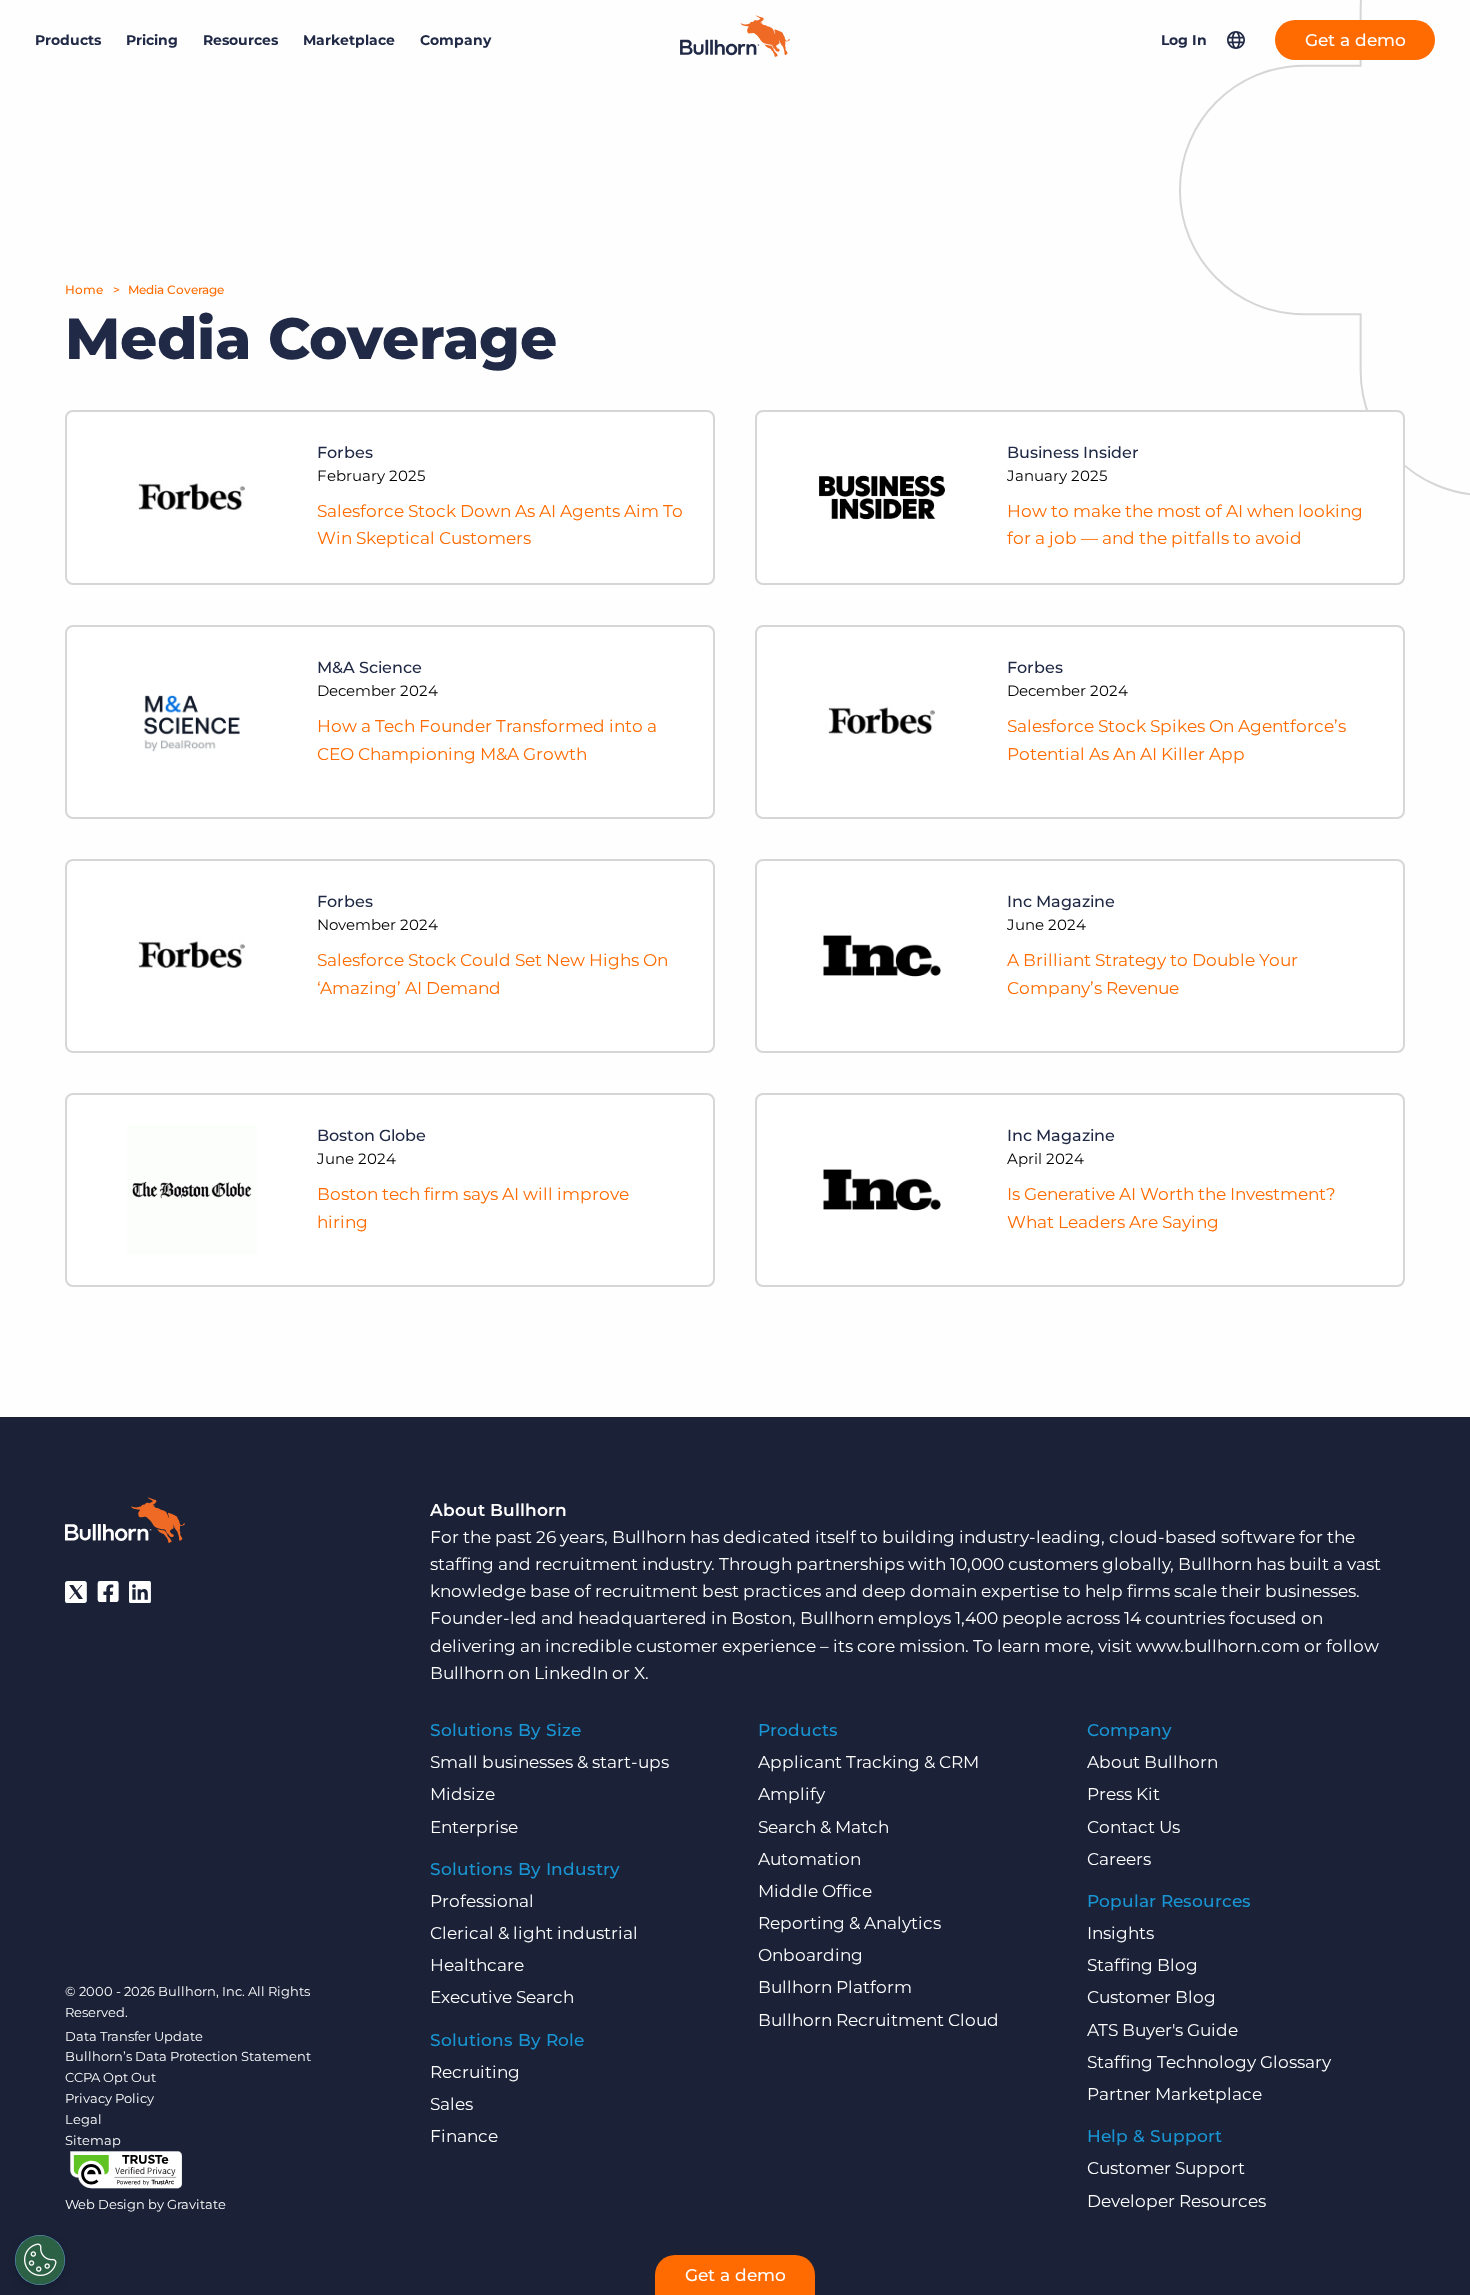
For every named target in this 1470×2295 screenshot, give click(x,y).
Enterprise (474, 1827)
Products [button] (68, 40)
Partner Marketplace (1174, 2094)
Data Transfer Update (134, 2036)
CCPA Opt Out (110, 2077)
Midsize (462, 1794)
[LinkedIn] (140, 1592)
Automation (809, 1859)
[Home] (735, 51)
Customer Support (1166, 2168)
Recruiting (475, 2072)
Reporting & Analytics (849, 1923)
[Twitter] (76, 1592)
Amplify (791, 1794)
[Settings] (40, 2260)
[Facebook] (108, 1592)
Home (84, 289)
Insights (1120, 1933)
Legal (83, 2119)
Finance (464, 2136)
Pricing (152, 40)
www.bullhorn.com (1218, 1646)
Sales (451, 2104)
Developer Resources (1176, 2201)
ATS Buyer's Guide (1162, 2030)
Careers (1119, 1859)
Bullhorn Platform (835, 1987)
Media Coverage (176, 289)
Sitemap (93, 2140)
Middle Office (815, 1891)
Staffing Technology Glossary (1209, 2062)
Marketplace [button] (349, 40)
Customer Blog (1151, 1997)
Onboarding (810, 1955)
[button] (1236, 40)
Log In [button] (1184, 40)
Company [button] (455, 40)
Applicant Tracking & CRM (868, 1762)
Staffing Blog (1142, 1965)
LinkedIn (571, 1673)
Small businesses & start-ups (549, 1762)
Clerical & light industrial (534, 1933)
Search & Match (823, 1827)
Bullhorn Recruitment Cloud (878, 2020)
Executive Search (502, 1997)
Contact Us (1133, 1827)
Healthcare (477, 1965)
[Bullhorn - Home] (125, 1524)
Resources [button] (240, 40)
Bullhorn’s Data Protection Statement (188, 2056)
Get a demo (1355, 40)
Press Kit (1123, 1794)
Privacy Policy (109, 2098)
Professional (482, 1901)
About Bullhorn (1152, 1762)
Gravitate (196, 2204)
